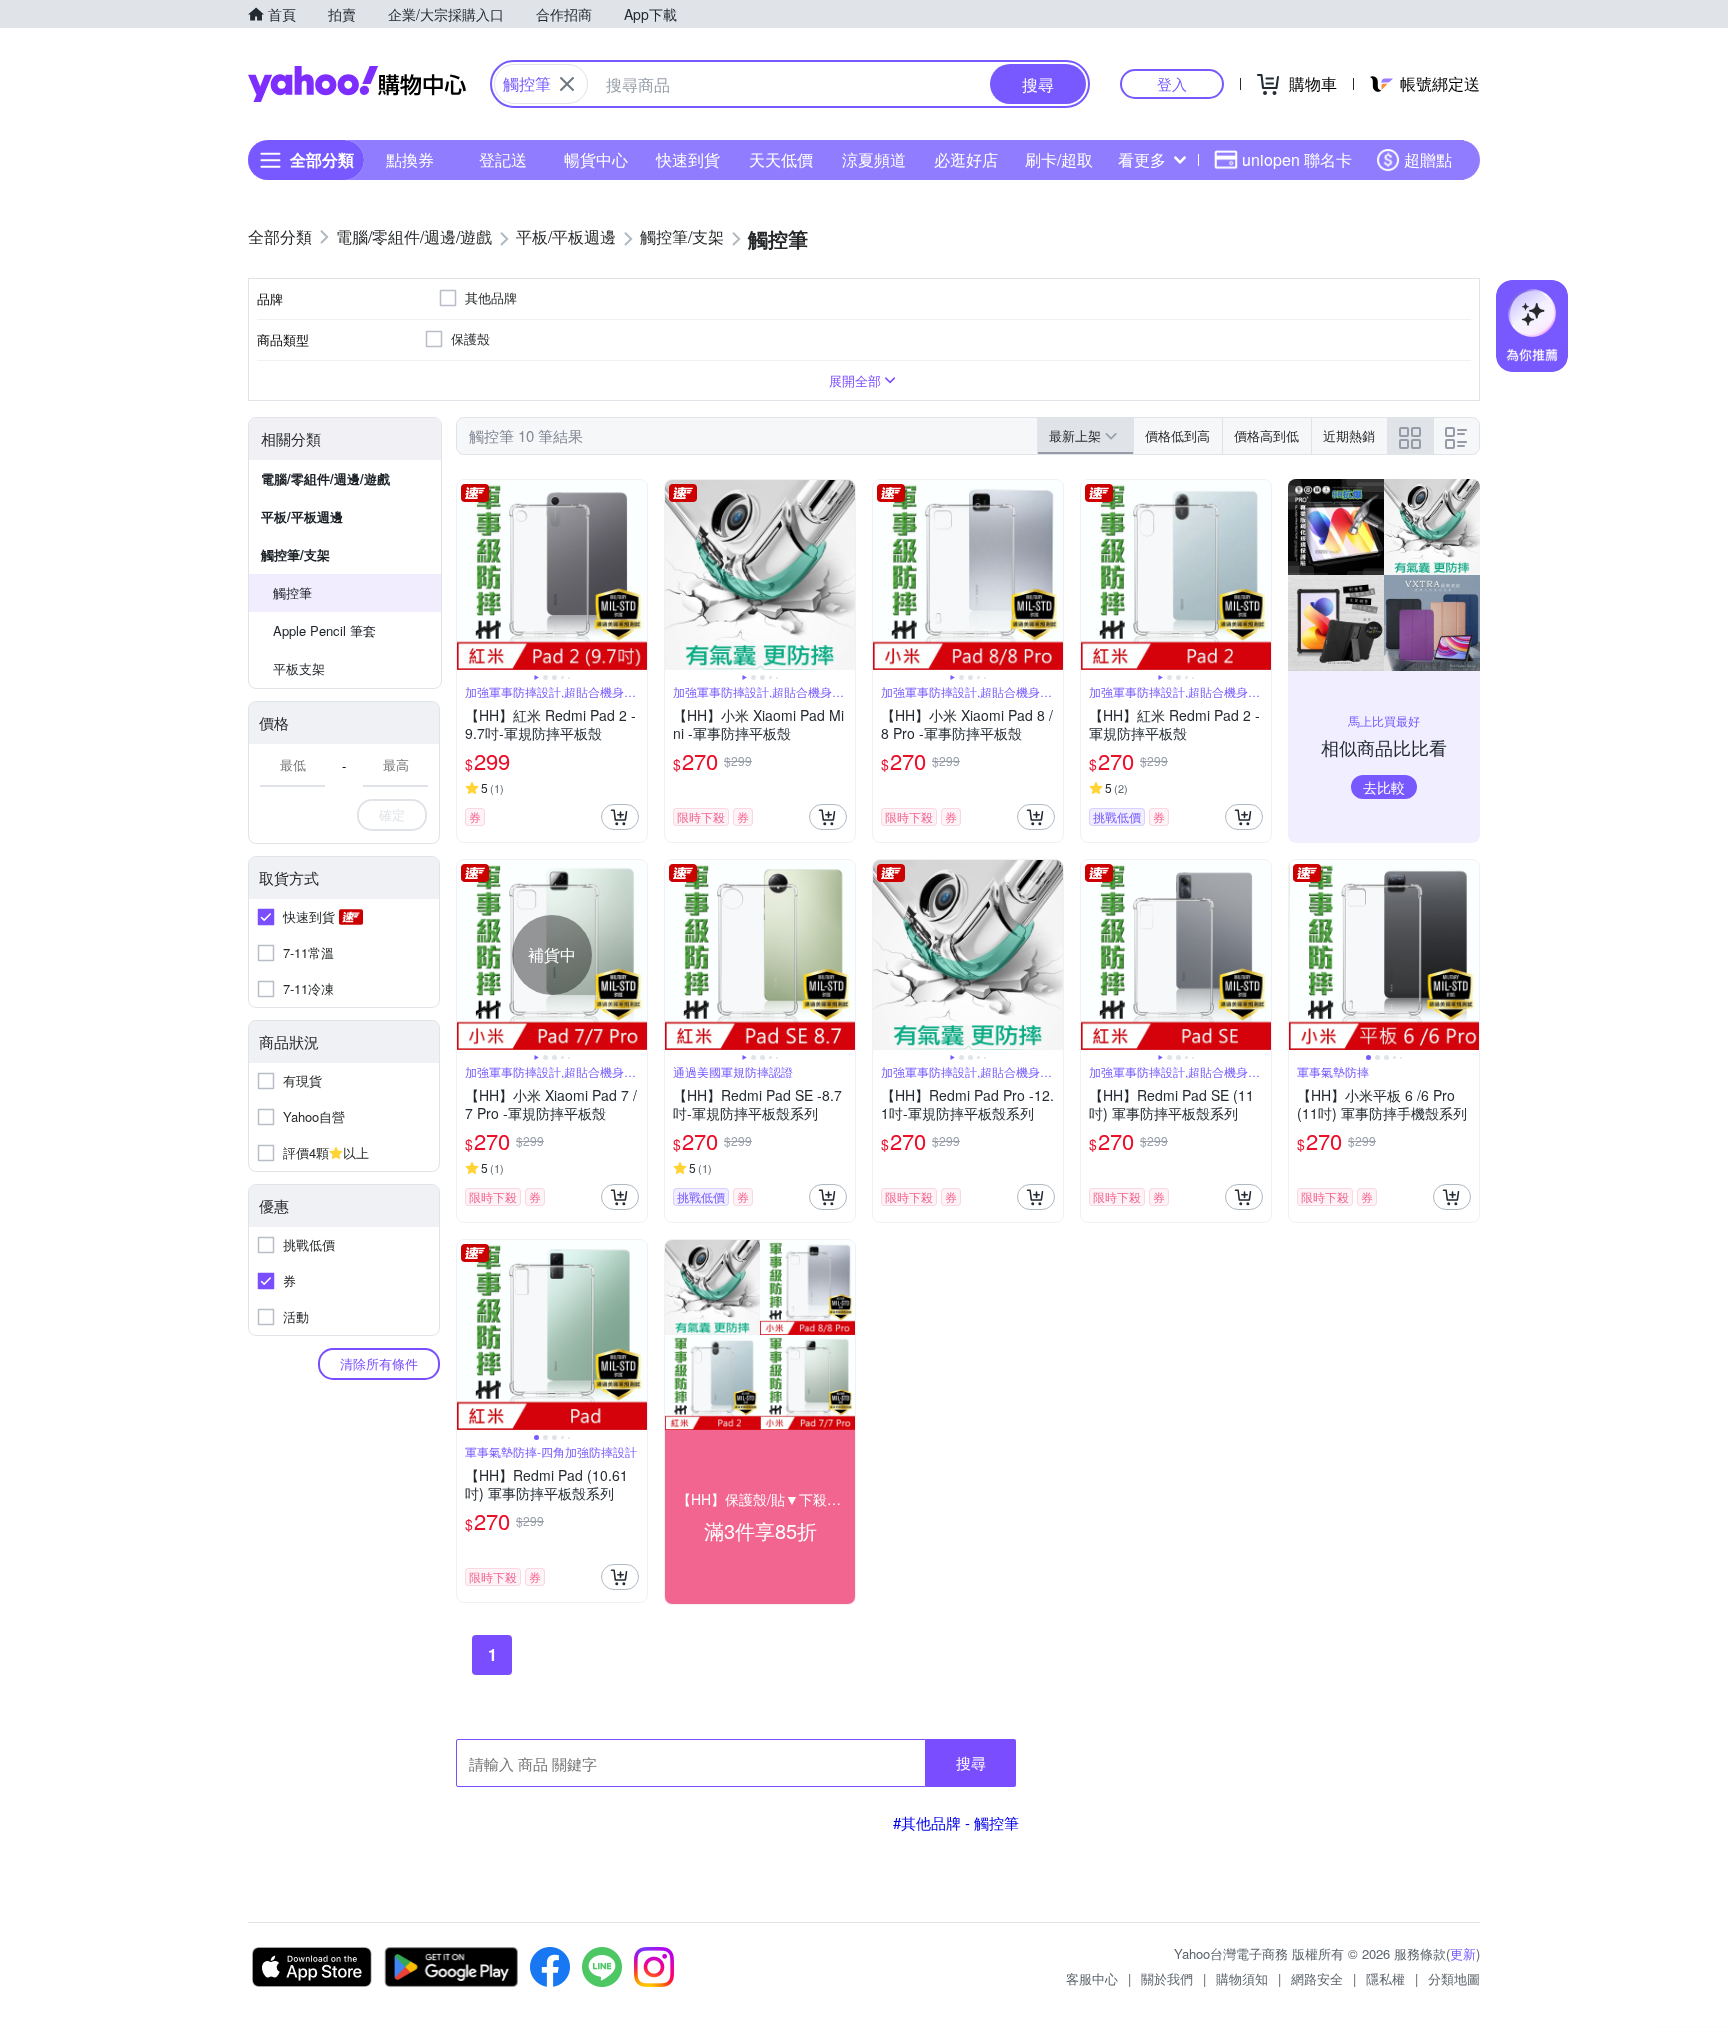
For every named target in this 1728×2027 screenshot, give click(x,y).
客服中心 (1092, 1978)
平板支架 (299, 668)
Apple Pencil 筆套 (324, 630)
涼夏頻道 (874, 159)
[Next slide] (634, 575)
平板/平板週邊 (302, 516)
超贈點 (1428, 159)
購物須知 (1242, 1978)
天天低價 (781, 159)
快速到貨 (688, 159)
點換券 (410, 159)
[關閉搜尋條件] (567, 84)
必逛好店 (966, 159)
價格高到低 (1266, 435)
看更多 (1142, 159)
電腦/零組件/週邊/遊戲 (325, 478)
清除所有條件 (379, 1363)
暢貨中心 (596, 159)
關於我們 (1167, 1978)
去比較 (1384, 787)
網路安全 (1317, 1978)
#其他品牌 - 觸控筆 (956, 1822)
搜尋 (971, 1762)
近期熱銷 (1349, 435)
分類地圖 (1454, 1978)
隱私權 (1385, 1978)
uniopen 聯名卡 (1297, 159)
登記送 (503, 159)
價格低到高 (1177, 435)
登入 (1172, 83)
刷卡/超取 (1059, 159)
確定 (392, 814)
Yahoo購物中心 (357, 84)
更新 (1463, 1953)
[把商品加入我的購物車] (620, 817)
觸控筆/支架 (295, 554)
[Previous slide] (470, 575)
